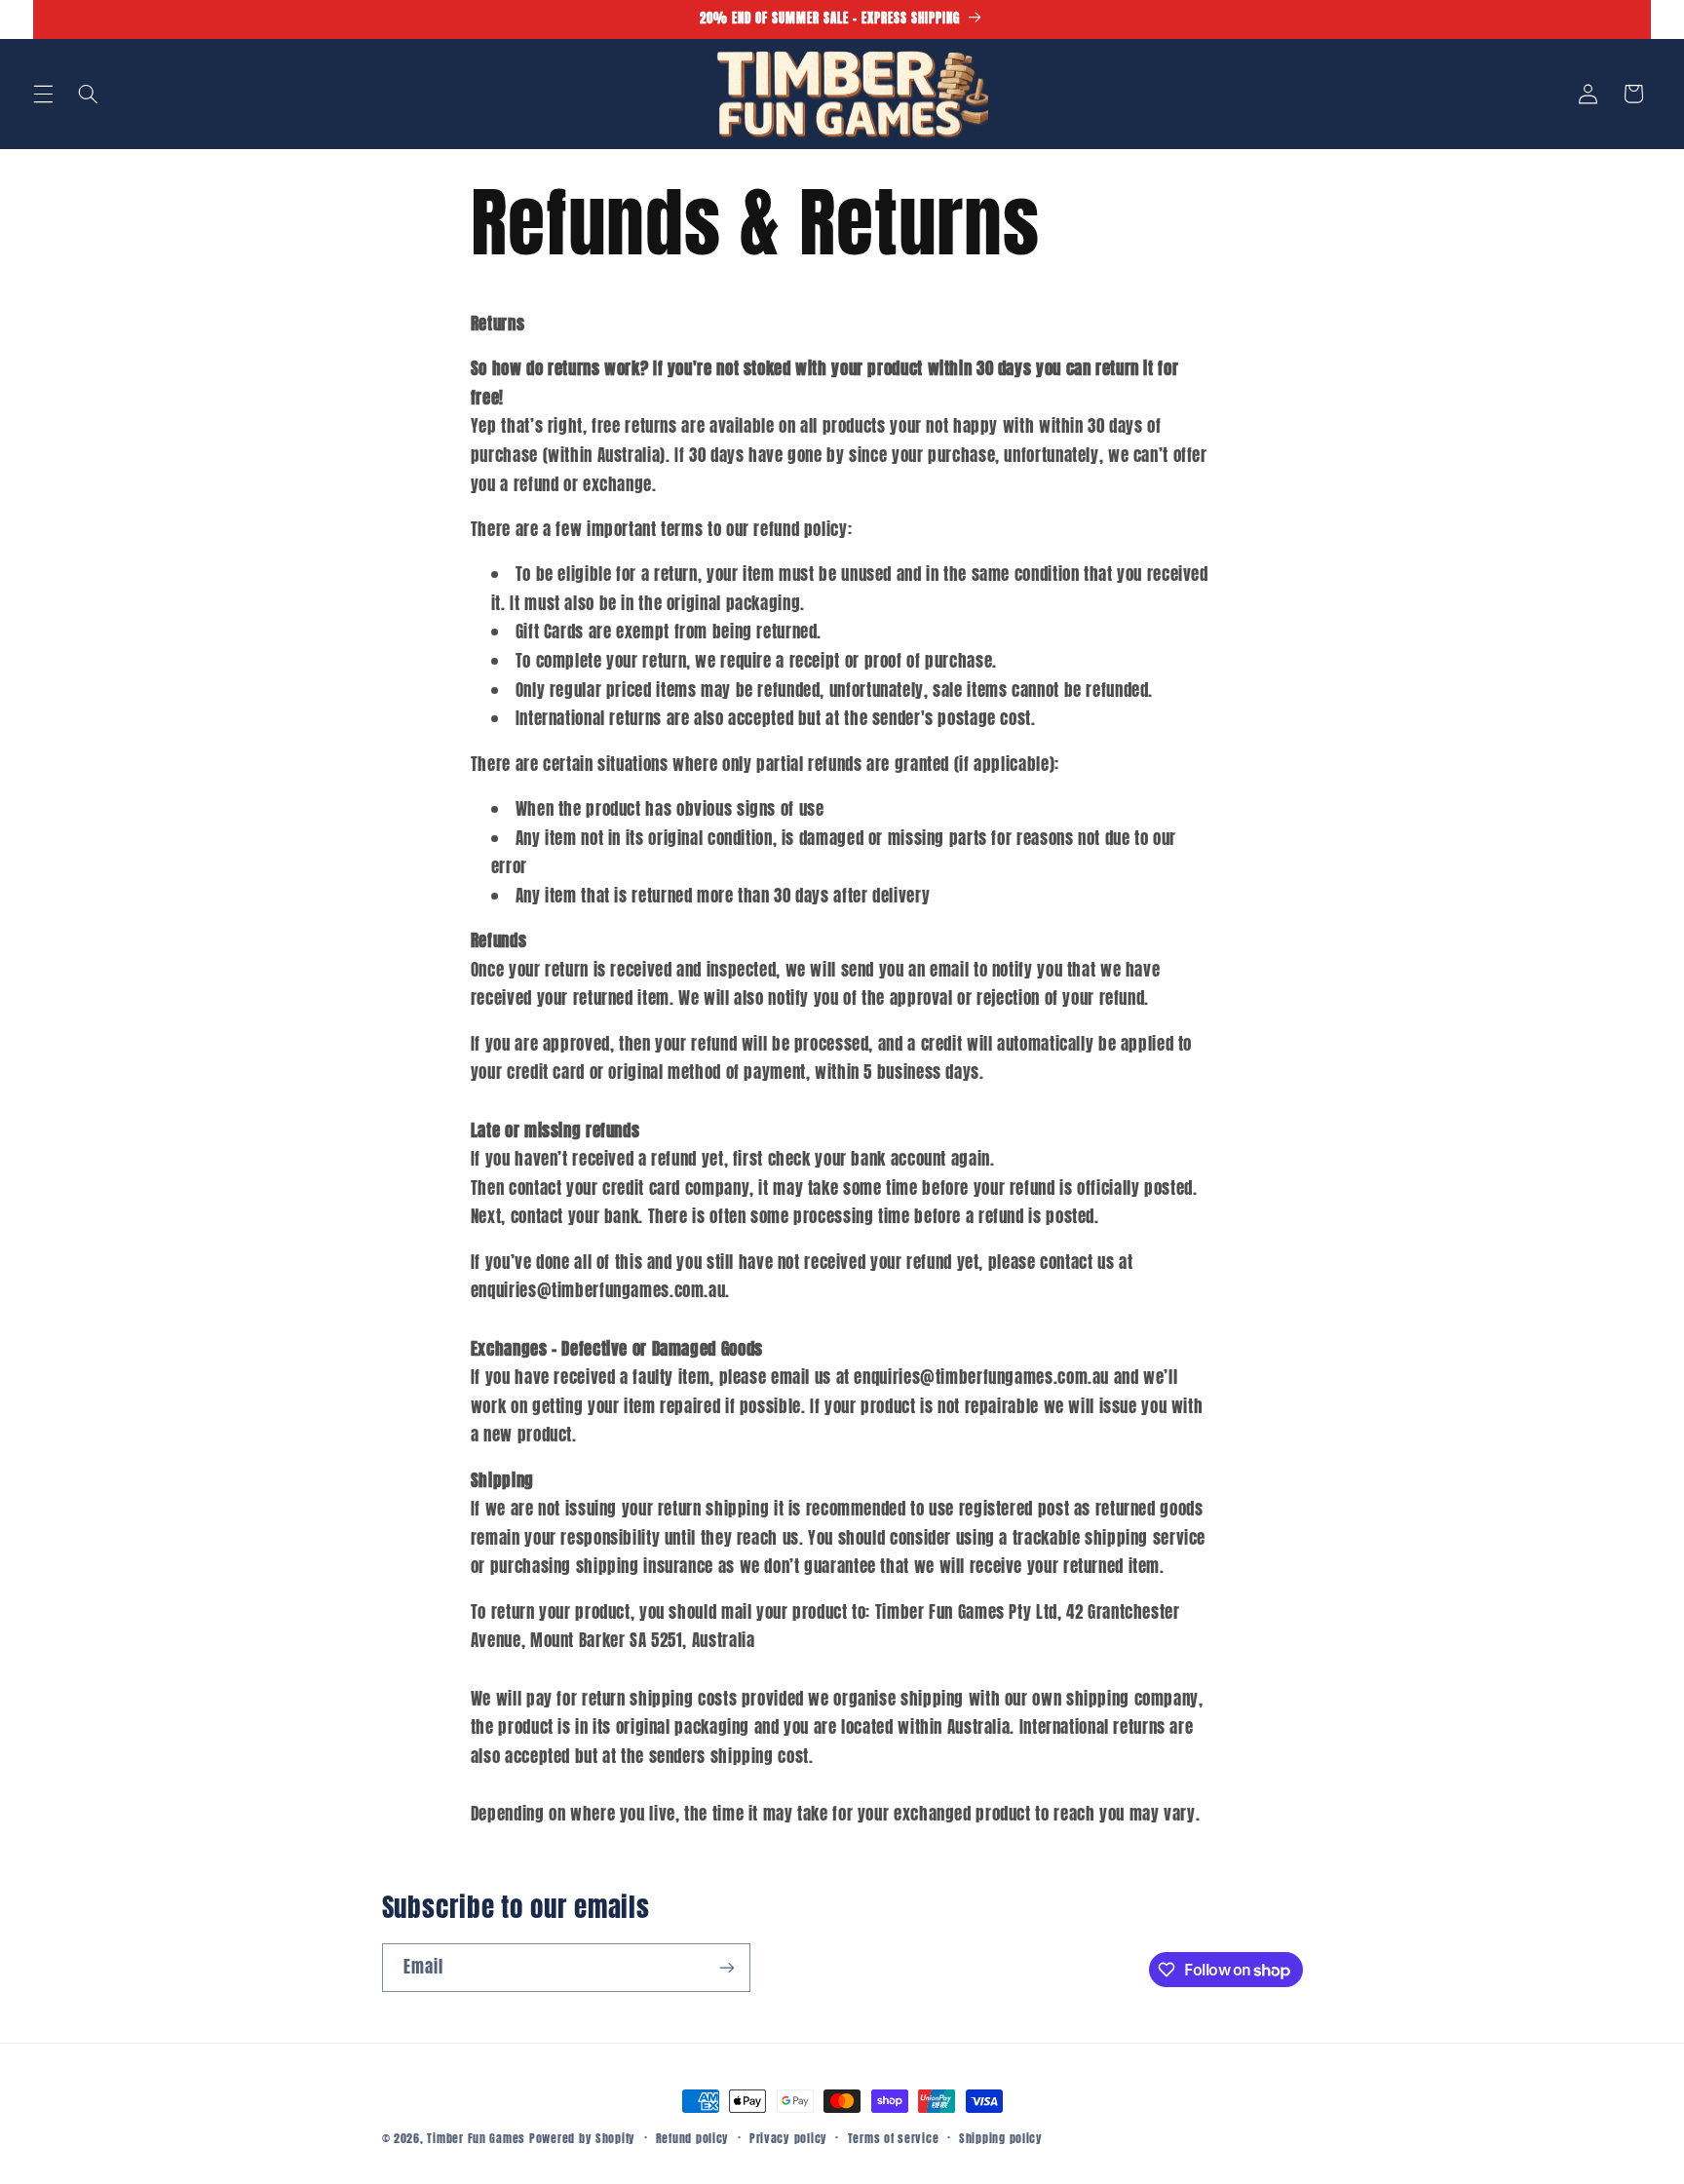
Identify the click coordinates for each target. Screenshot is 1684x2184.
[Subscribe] (726, 1967)
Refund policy (693, 2138)
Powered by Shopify (582, 2138)
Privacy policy (788, 2138)
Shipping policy (1001, 2138)
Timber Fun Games (476, 2138)
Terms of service (894, 2138)
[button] (43, 94)
